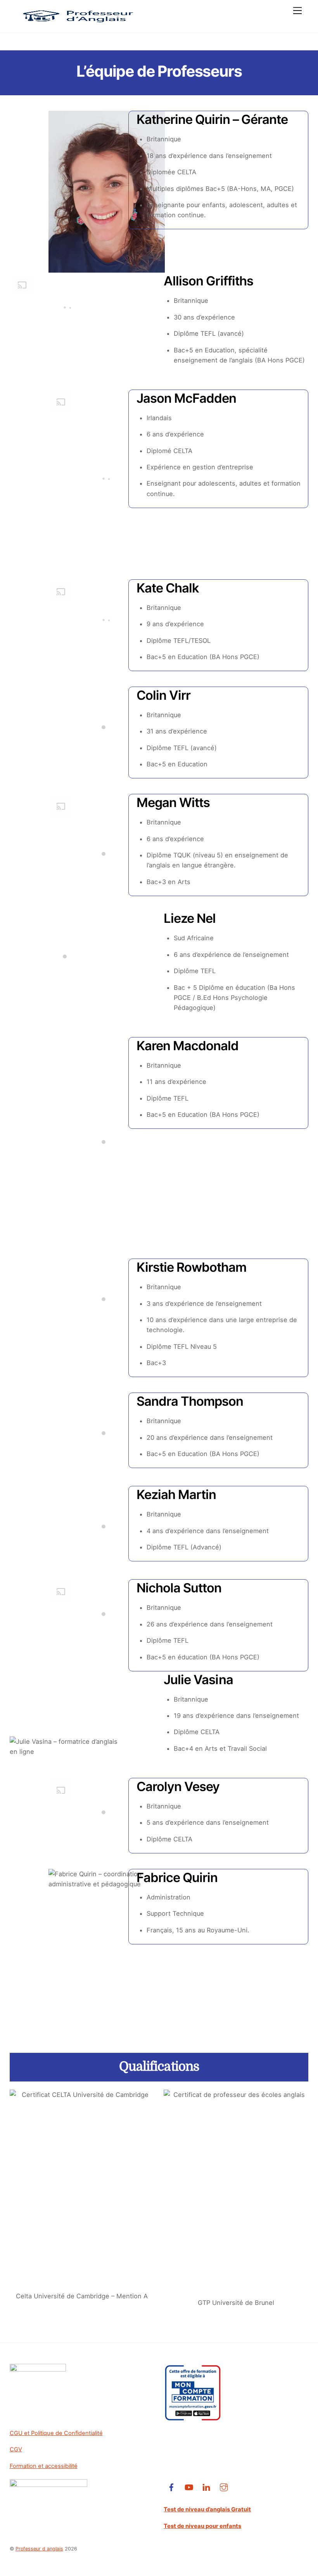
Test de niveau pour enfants (202, 2526)
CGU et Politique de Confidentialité (56, 2433)
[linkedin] (206, 2487)
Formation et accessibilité (44, 2466)
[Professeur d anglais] (78, 23)
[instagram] (224, 2487)
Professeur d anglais (39, 2549)
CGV (16, 2449)
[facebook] (171, 2487)
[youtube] (189, 2487)
